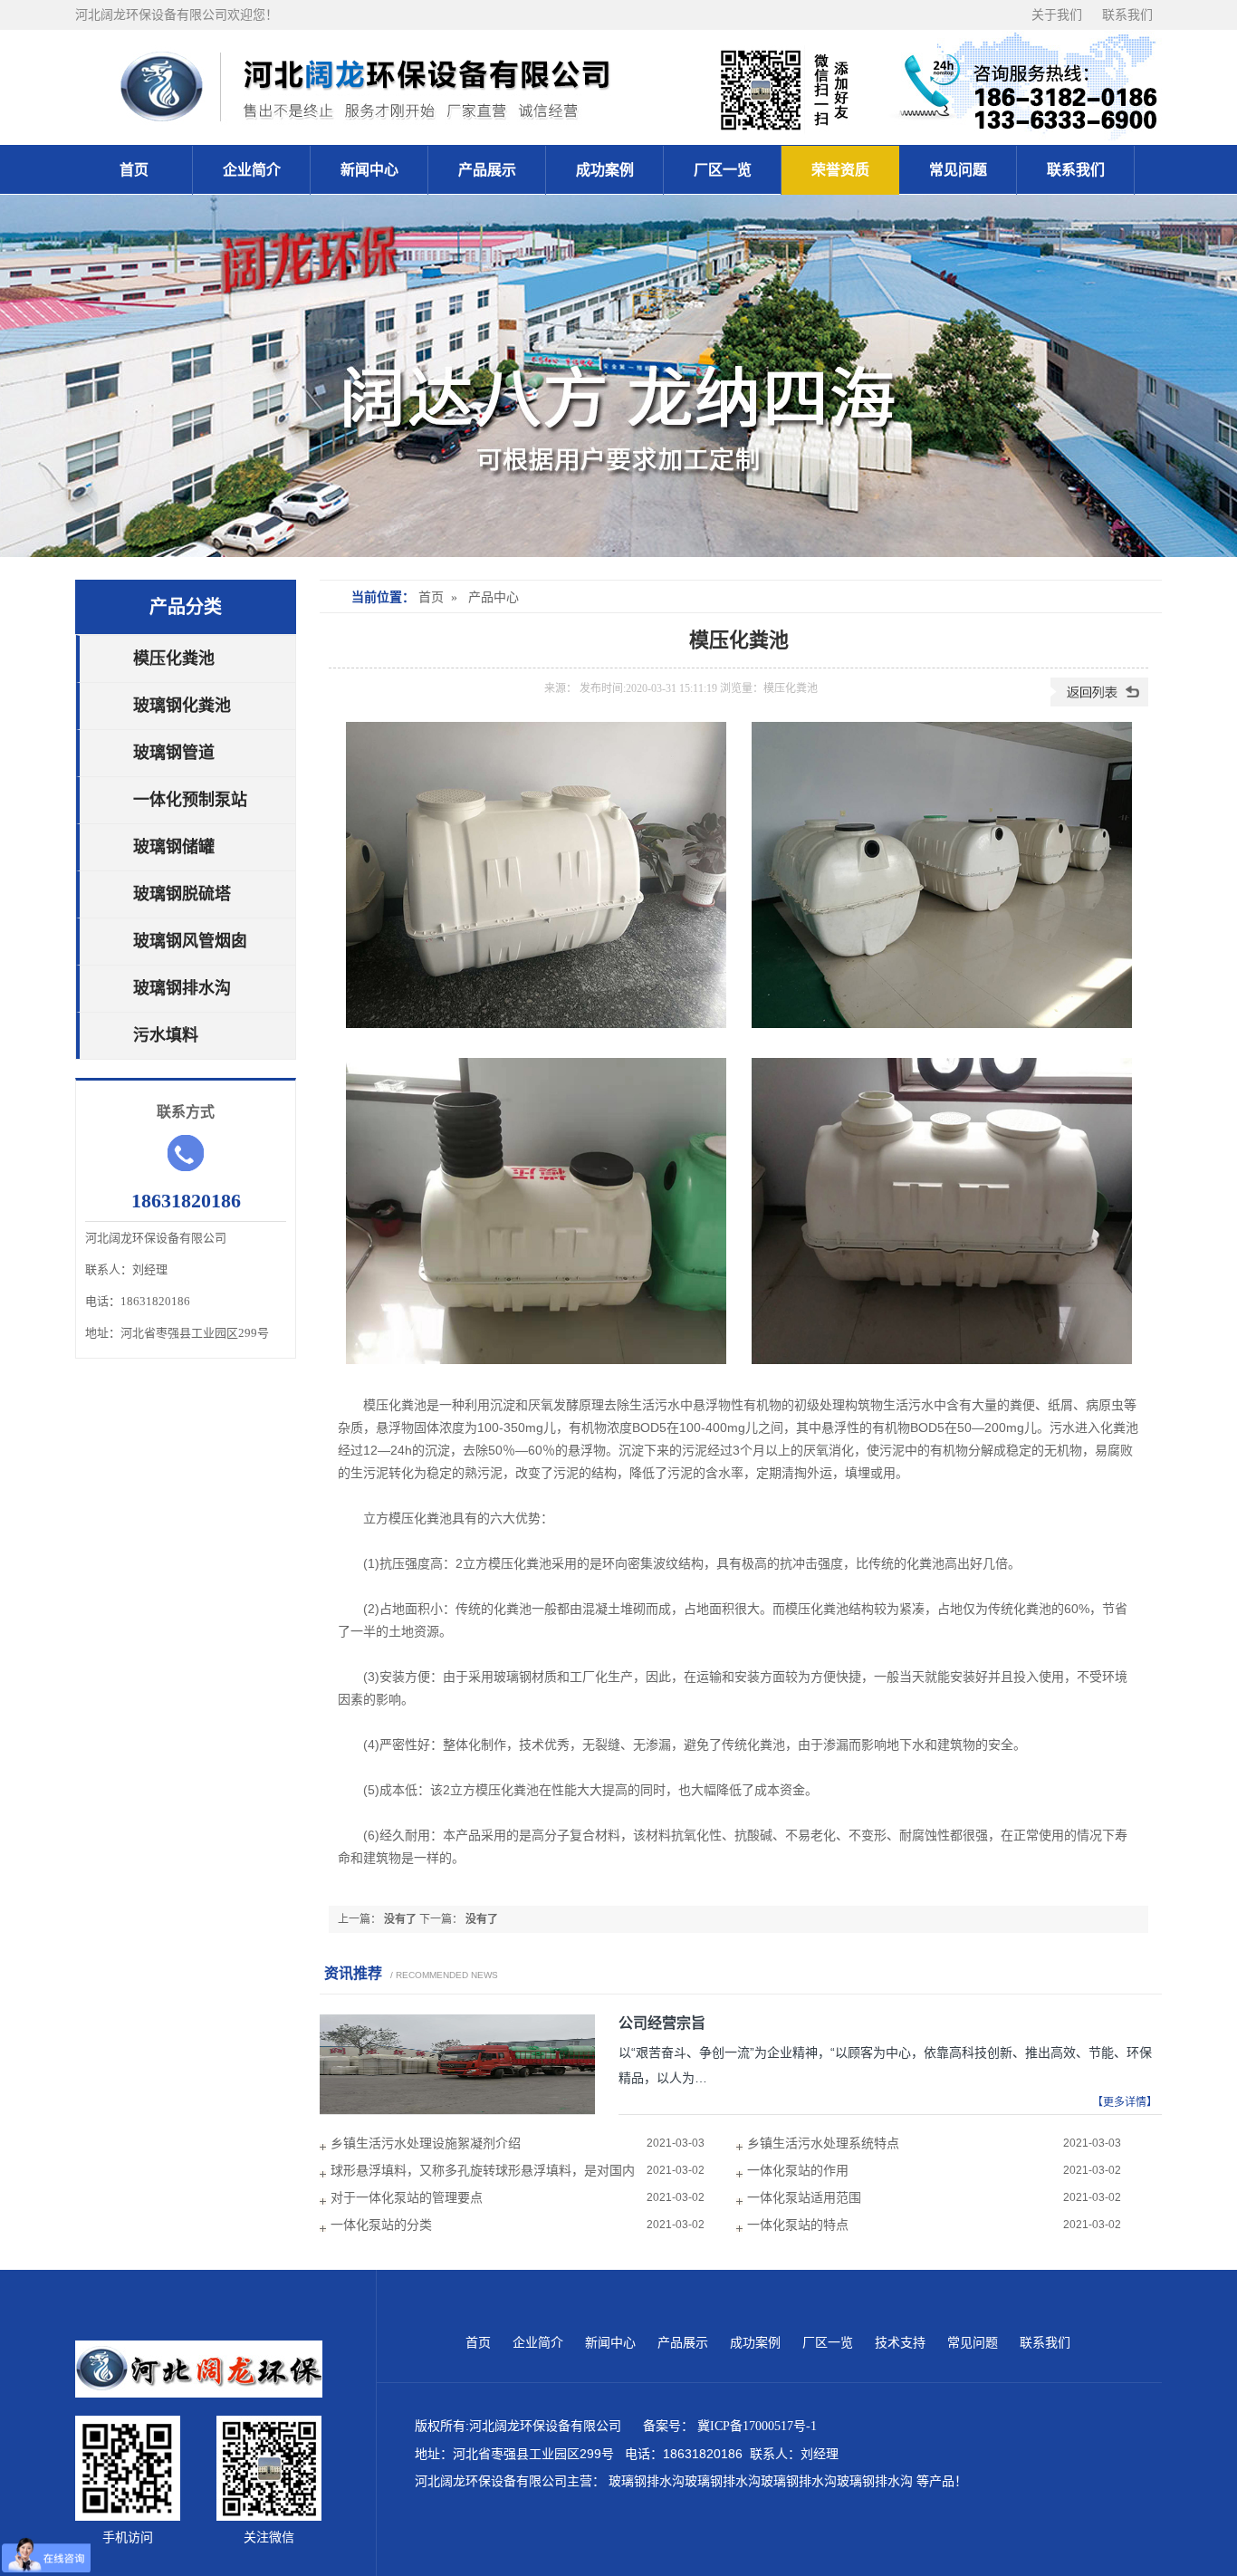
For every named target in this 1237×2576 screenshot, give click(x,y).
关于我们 (1058, 15)
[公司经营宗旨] (457, 2110)
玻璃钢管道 (174, 753)
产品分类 (186, 607)
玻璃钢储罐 (174, 847)
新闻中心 (369, 170)
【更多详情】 (1125, 2102)
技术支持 (902, 2343)
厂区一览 (723, 170)
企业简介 (252, 170)
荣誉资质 (840, 170)
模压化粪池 (174, 658)
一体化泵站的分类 (381, 2225)
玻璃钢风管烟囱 (190, 941)
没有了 (400, 1919)
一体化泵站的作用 (798, 2171)
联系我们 (1127, 15)
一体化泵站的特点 (798, 2225)
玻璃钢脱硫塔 (182, 894)
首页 (134, 170)
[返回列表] (1099, 703)
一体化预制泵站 (190, 800)
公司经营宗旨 (662, 2023)
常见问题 (958, 170)
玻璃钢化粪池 (182, 706)
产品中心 (494, 597)
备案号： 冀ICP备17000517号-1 (734, 2426)
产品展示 (487, 170)
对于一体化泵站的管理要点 (407, 2198)
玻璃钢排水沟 (182, 988)
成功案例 (605, 170)
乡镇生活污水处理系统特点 (823, 2143)
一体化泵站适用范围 (804, 2198)
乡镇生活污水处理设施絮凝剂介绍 (426, 2143)
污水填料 (166, 1035)
